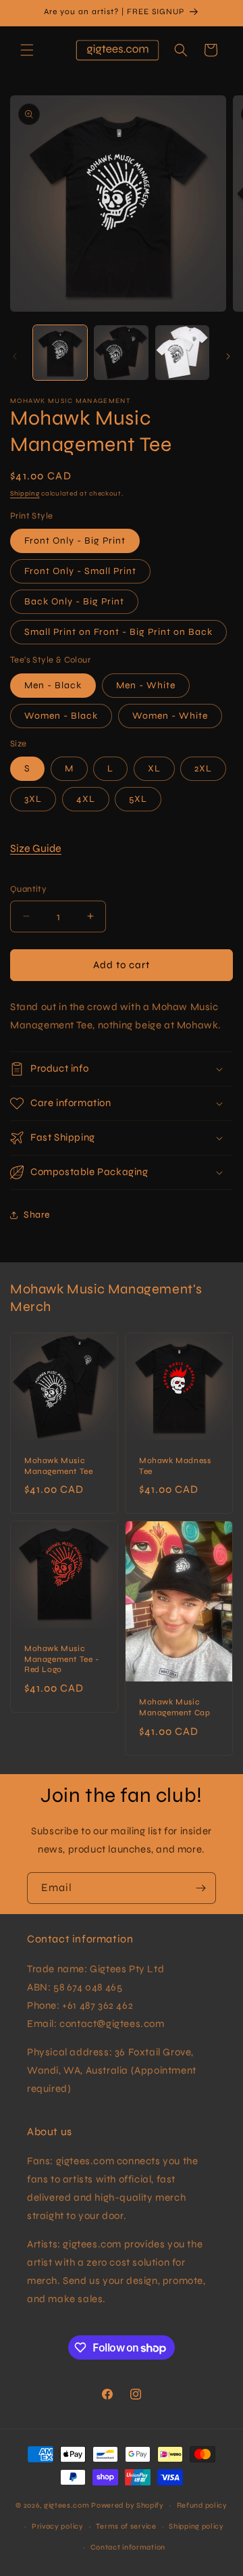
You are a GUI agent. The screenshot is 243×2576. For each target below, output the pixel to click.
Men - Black (53, 685)
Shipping (25, 494)
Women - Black (61, 716)
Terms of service (126, 2526)
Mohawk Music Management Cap (174, 1708)
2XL (203, 768)
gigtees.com (67, 2505)
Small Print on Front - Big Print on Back (118, 632)
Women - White (170, 716)
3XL (33, 799)
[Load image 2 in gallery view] (121, 352)
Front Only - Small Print (80, 571)
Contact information (128, 2547)
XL (154, 768)
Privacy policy (58, 2526)
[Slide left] (15, 356)
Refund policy (202, 2505)
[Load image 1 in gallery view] (60, 352)
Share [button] (37, 1215)
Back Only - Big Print (74, 601)
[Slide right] (228, 356)
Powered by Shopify (128, 2505)
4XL (86, 799)
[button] (27, 50)
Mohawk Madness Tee (175, 1466)
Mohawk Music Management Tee (58, 1466)
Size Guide (36, 848)
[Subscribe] (200, 1888)
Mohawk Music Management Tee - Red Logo (62, 1659)
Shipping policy (196, 2526)
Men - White (146, 685)
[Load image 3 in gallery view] (182, 352)
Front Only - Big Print (75, 541)
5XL (138, 799)
